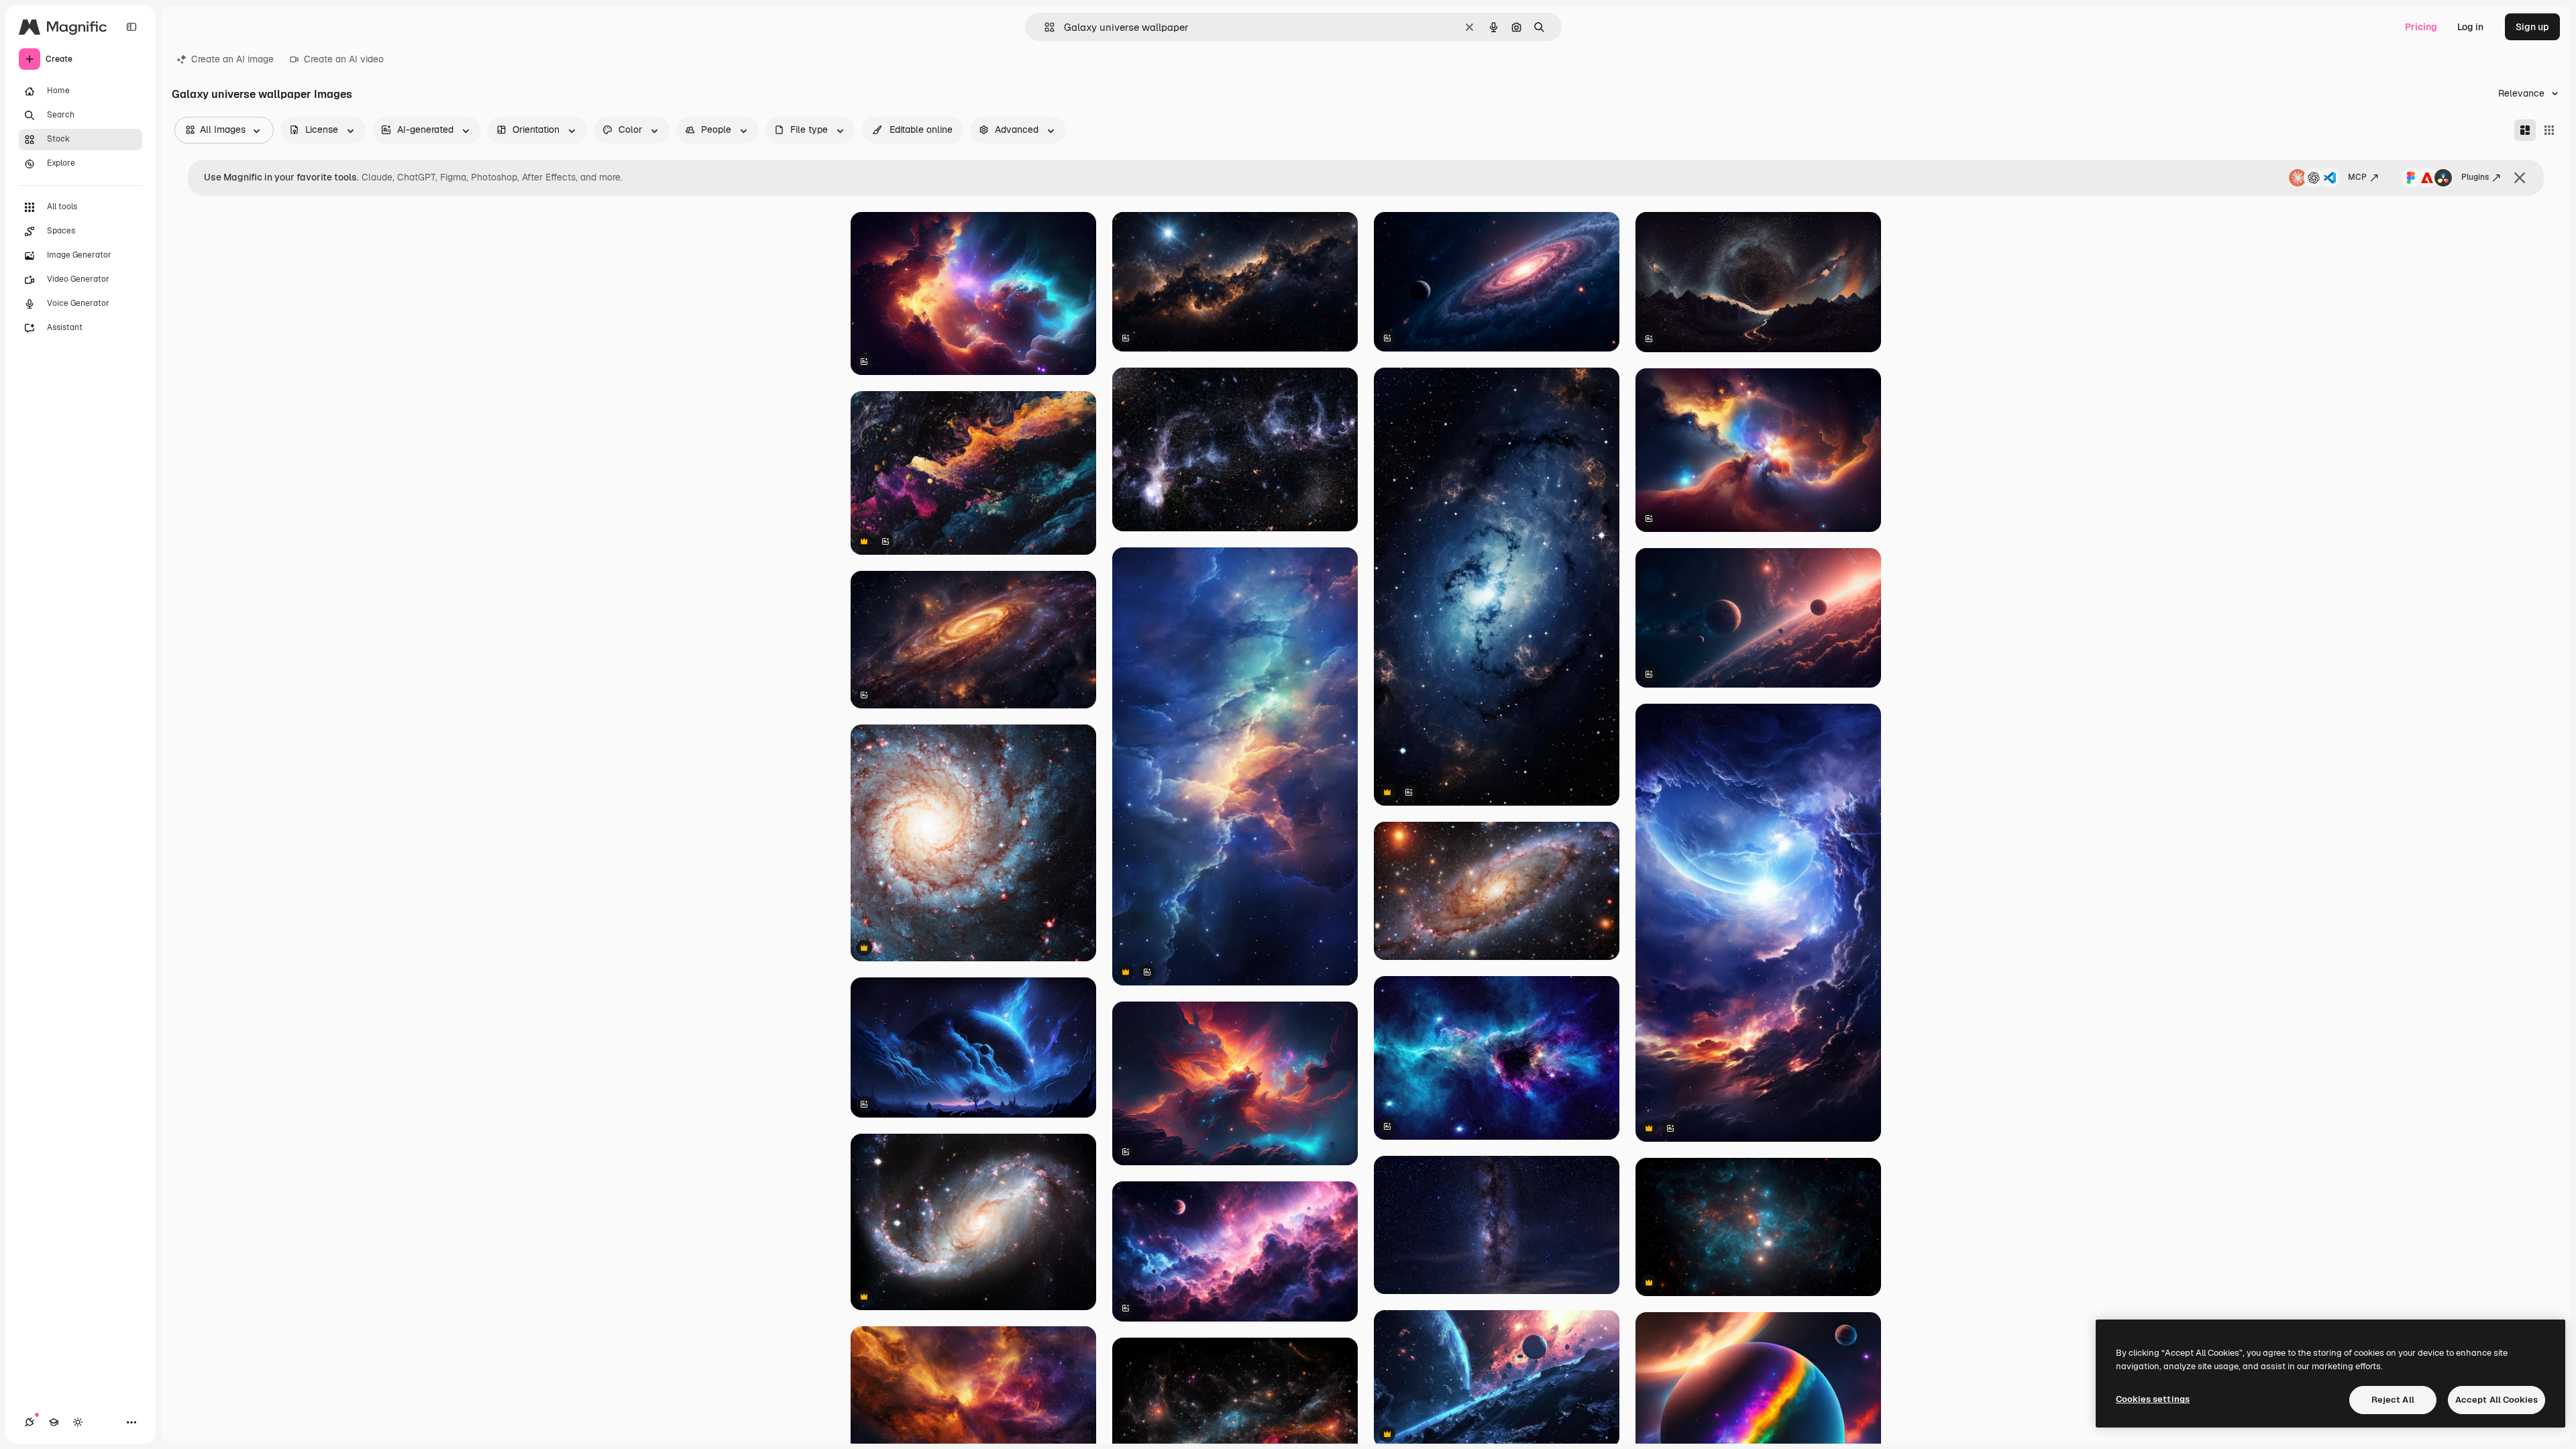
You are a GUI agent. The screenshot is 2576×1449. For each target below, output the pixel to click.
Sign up (2532, 27)
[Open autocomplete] (1044, 27)
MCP (2357, 177)
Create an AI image (232, 59)
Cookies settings (2153, 1399)
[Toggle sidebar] (131, 27)
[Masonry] (2525, 130)
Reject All (2393, 1400)
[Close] (2520, 178)
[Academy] (54, 1422)
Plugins (2475, 177)
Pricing (2421, 27)
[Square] (2549, 130)
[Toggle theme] (78, 1422)
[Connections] (30, 1422)
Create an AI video (344, 59)
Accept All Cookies (2497, 1400)
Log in (2470, 27)
